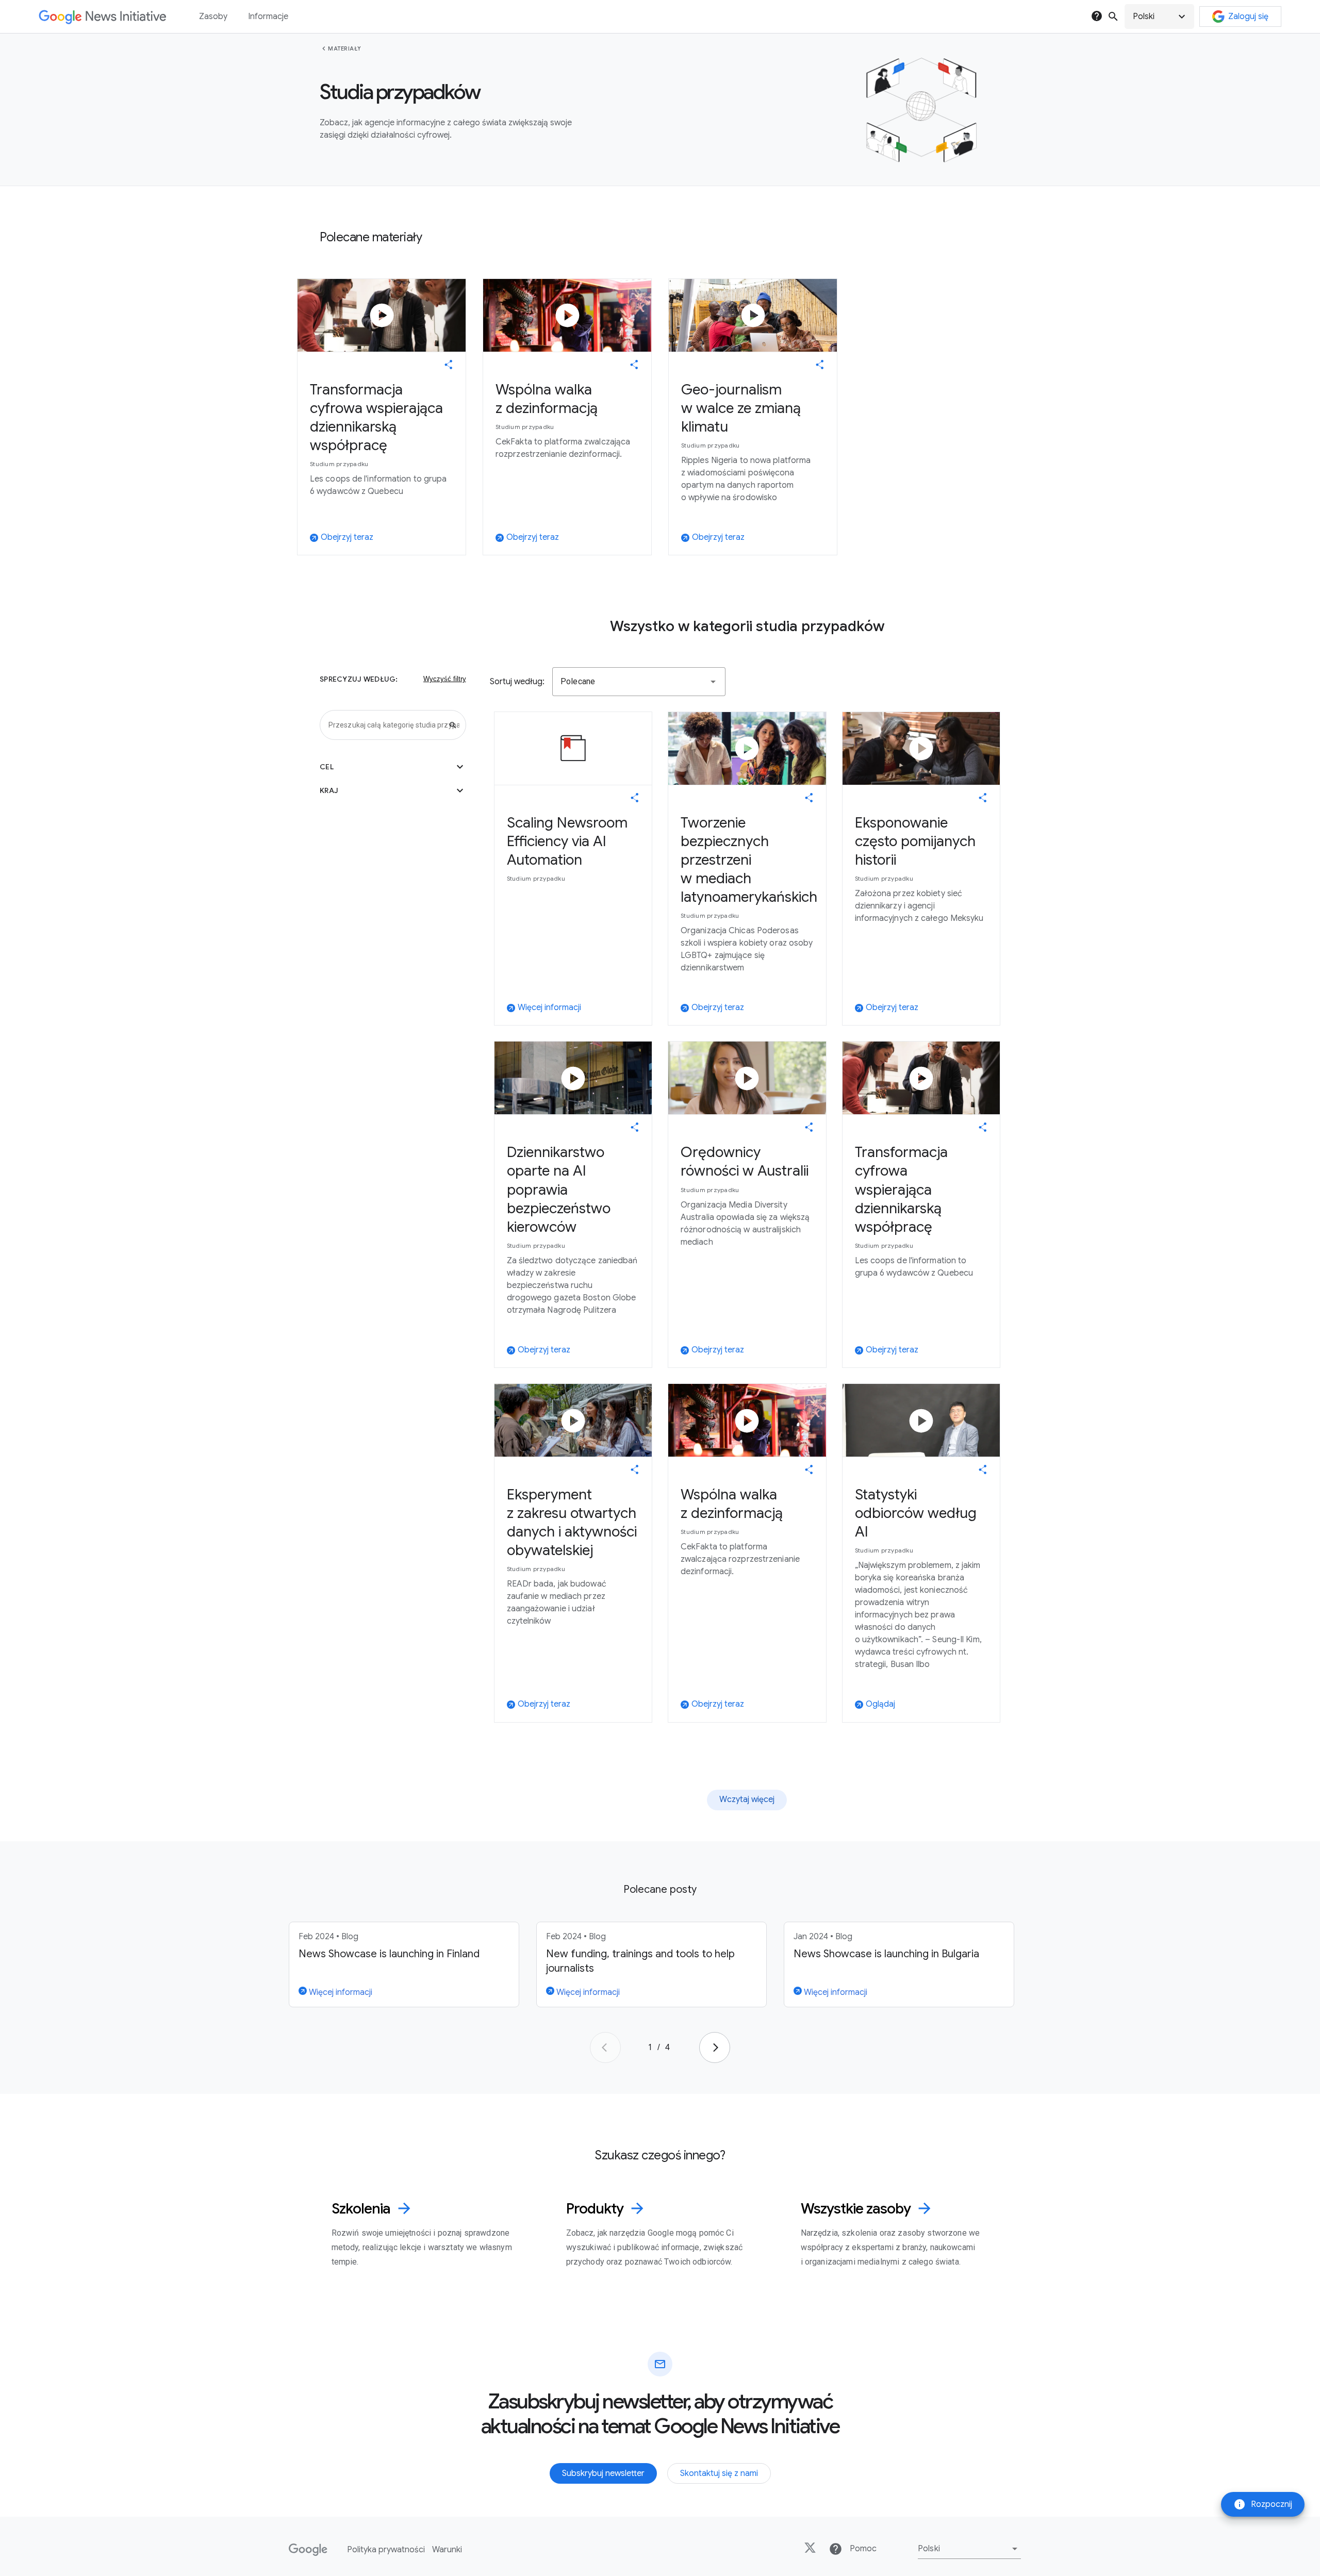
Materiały (345, 48)
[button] (1159, 16)
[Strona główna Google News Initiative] (102, 17)
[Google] (308, 2550)
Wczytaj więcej (747, 1799)
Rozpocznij (1263, 2504)
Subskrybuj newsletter (603, 2473)
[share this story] (449, 365)
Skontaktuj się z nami (719, 2473)
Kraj (393, 790)
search (1113, 16)
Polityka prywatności (386, 2550)
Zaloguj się (1248, 16)
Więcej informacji (340, 1992)
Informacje (268, 16)
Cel (393, 767)
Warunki (447, 2550)
